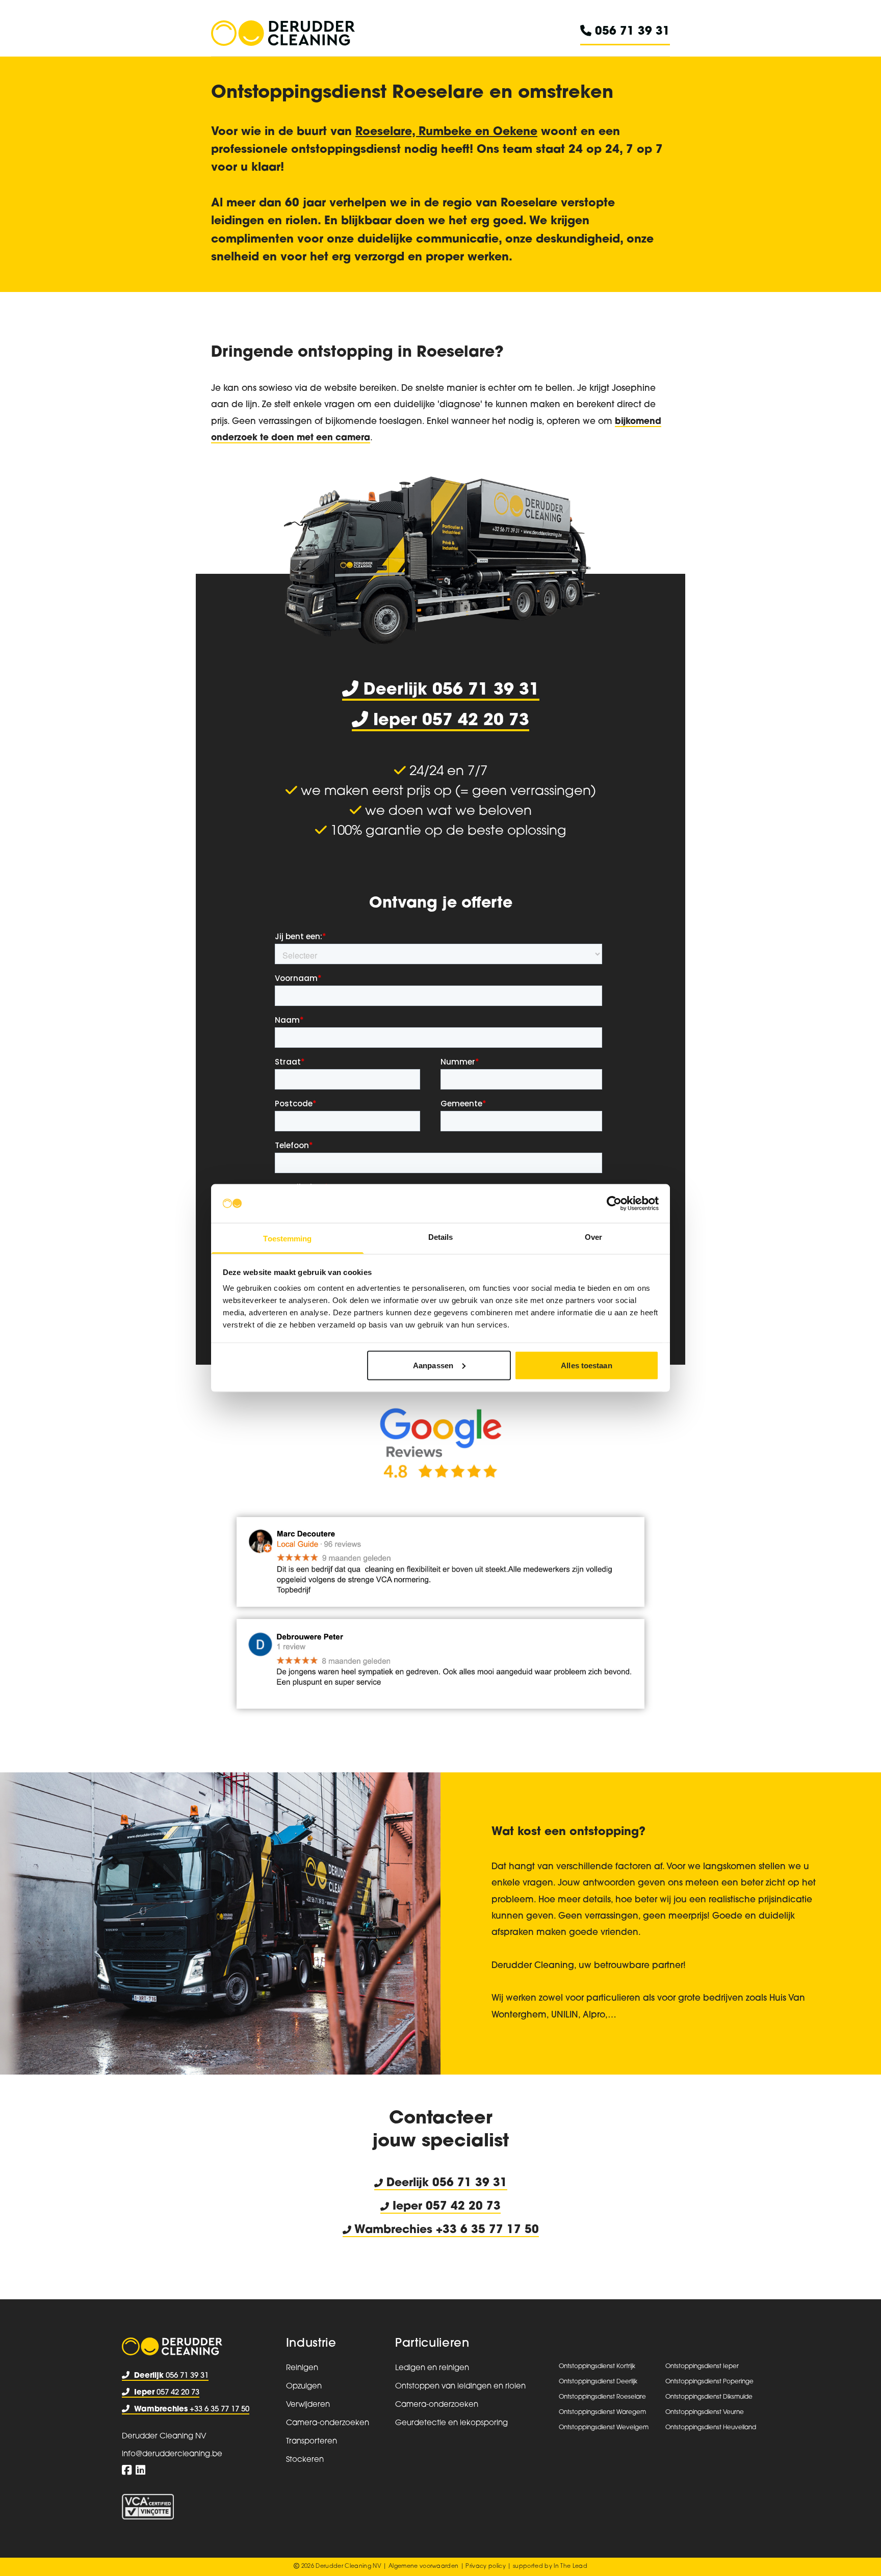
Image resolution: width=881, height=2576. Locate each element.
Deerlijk (408, 2183)
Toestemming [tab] (287, 1239)
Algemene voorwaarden (424, 2567)
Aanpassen (433, 1365)
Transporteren (312, 2442)
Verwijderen (308, 2405)
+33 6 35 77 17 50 (192, 2410)
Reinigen (302, 2368)
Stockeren (305, 2460)
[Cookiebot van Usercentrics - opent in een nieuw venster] (614, 1203)
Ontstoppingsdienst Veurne (705, 2412)
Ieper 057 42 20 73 (445, 2207)
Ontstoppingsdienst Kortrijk (597, 2367)
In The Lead (571, 2567)
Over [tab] (593, 1237)
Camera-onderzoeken (328, 2423)
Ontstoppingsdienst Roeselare (602, 2397)
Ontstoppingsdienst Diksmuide (709, 2397)
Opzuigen (304, 2387)
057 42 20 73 (167, 2393)
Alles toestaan (586, 1365)
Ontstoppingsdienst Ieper (702, 2367)
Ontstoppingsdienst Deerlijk (598, 2382)
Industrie (311, 2344)
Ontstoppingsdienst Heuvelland (711, 2428)
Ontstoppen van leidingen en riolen (460, 2387)
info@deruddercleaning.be (172, 2454)
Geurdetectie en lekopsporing (451, 2423)
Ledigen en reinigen (432, 2368)
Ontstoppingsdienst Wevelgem (604, 2428)
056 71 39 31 (631, 32)
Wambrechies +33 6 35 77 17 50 (445, 2230)
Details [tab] (441, 1237)
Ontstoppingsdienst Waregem (602, 2412)
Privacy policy (486, 2567)
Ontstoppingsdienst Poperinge (709, 2382)
